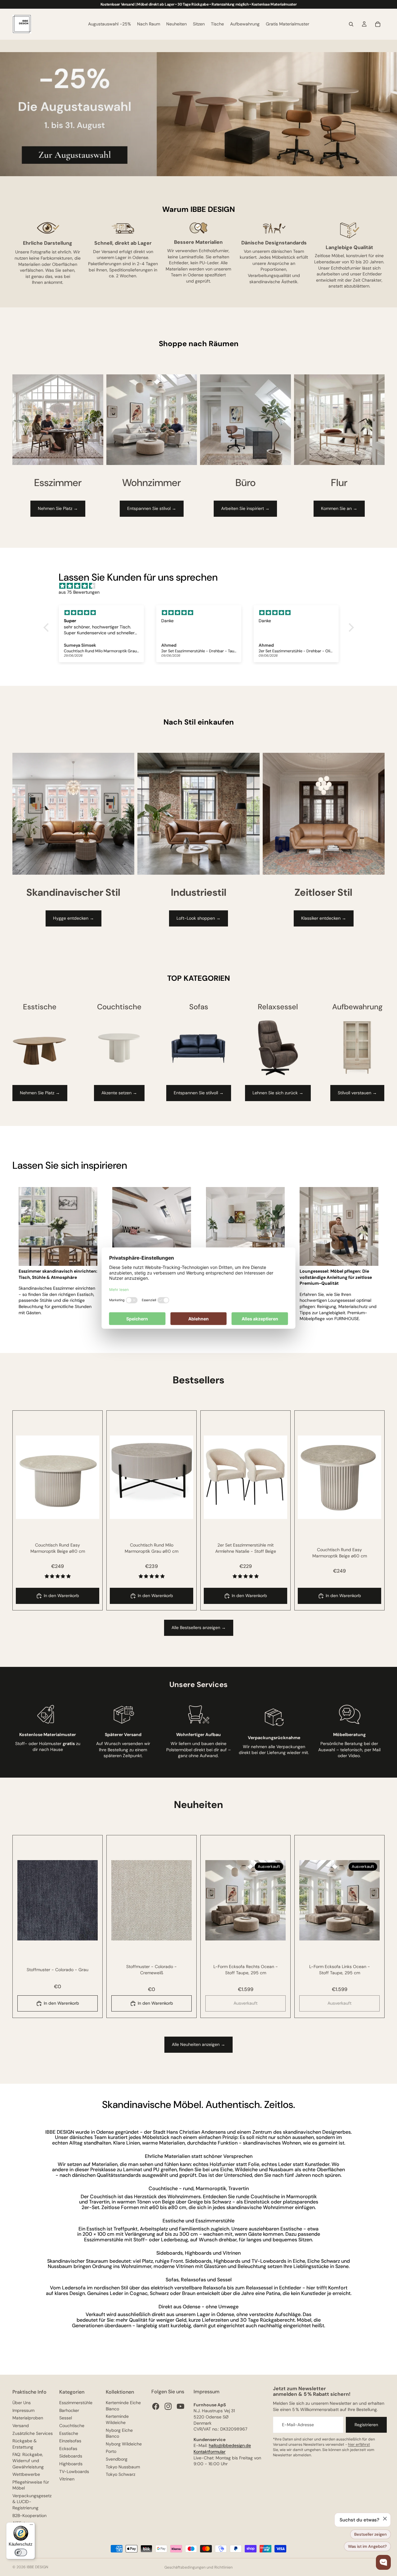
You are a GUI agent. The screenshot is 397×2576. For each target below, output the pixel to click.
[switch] (21, 2552)
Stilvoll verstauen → (357, 1093)
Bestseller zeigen (370, 2534)
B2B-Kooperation (29, 2516)
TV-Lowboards (74, 2471)
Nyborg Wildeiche (124, 2444)
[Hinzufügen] (90, 1509)
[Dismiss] (385, 2519)
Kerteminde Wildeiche (117, 2419)
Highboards (71, 2464)
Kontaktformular (210, 2452)
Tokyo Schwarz (120, 2474)
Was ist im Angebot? (367, 2546)
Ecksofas (68, 2449)
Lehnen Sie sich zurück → (278, 1093)
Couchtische (72, 2426)
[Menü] (31, 2526)
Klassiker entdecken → (324, 918)
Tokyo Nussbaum (123, 2467)
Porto (111, 2451)
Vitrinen (67, 2479)
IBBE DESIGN (37, 2567)
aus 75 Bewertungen (79, 592)
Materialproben (28, 2418)
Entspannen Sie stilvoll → (199, 1093)
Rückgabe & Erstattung (25, 2444)
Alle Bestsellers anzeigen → (199, 1627)
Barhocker (69, 2410)
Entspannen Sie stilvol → (152, 508)
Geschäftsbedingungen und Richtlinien (198, 2567)
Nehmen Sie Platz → (58, 508)
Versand (21, 2426)
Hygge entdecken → (74, 918)
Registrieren (366, 2425)
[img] (202, 586)
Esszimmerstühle (76, 2403)
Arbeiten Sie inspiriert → (245, 508)
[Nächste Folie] (90, 1477)
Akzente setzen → (119, 1093)
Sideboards (71, 2456)
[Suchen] (351, 24)
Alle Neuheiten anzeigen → (198, 2044)
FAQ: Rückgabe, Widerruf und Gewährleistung (28, 2460)
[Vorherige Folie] (25, 1477)
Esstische (69, 2433)
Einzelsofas (70, 2441)
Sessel (66, 2418)
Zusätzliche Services (33, 2433)
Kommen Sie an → (339, 508)
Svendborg (117, 2459)
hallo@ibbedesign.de (230, 2445)
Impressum (23, 2410)
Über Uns (22, 2403)
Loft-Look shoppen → (198, 918)
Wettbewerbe (26, 2474)
